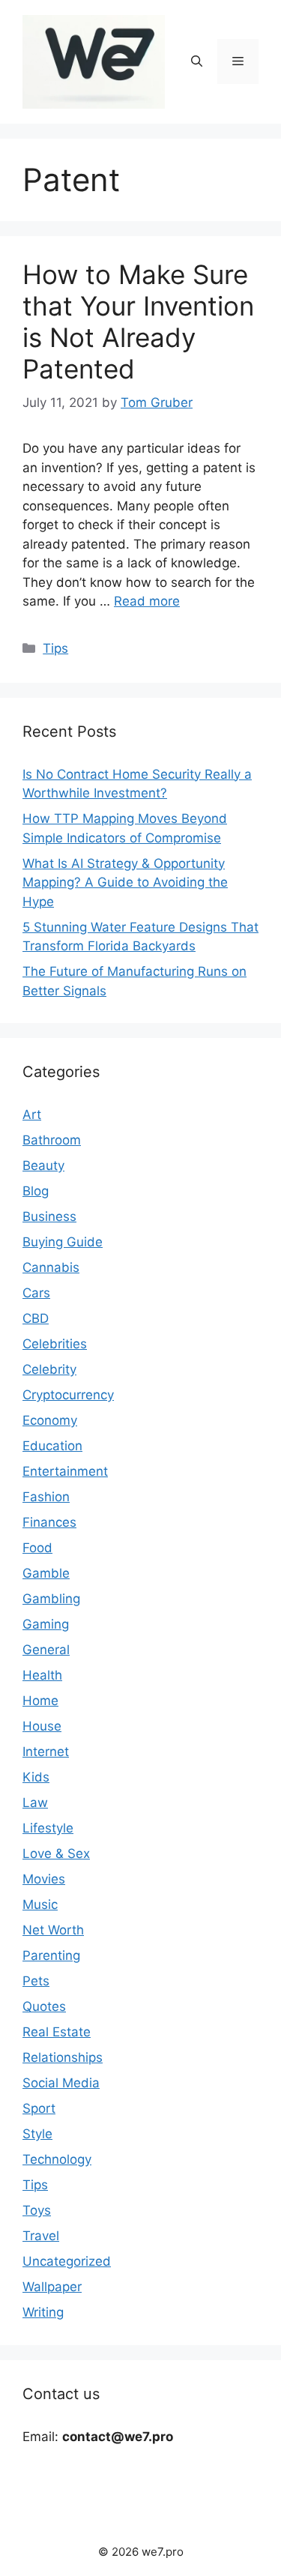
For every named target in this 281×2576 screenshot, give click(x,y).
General (46, 1650)
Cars (36, 1293)
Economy (50, 1420)
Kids (36, 1777)
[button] (197, 61)
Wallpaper (52, 2287)
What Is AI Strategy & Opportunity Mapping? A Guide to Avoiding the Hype (125, 883)
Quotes (44, 2006)
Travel (41, 2236)
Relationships (63, 2057)
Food (37, 1548)
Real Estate (57, 2032)
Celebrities (55, 1344)
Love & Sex (56, 1853)
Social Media (61, 2083)
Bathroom (52, 1140)
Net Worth (53, 1930)
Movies (44, 1879)
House (42, 1726)
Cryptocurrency (68, 1395)
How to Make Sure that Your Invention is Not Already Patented (138, 322)
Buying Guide (63, 1242)
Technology (57, 2159)
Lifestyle (48, 1828)
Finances (49, 1522)
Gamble (46, 1573)
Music (40, 1904)
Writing (43, 2312)
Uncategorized (67, 2261)
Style (37, 2134)
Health (42, 1675)
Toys (37, 2210)
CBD (36, 1318)
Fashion (46, 1497)
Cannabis (51, 1267)
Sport (39, 2108)
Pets (36, 1981)
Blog (36, 1191)
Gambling (51, 1599)
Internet (46, 1752)
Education (52, 1446)
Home (40, 1701)
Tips (55, 648)
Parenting (51, 1955)
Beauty (43, 1165)
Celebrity (49, 1369)
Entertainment (65, 1471)
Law (35, 1803)
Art (32, 1114)
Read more (147, 601)
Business (49, 1216)
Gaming (46, 1624)
